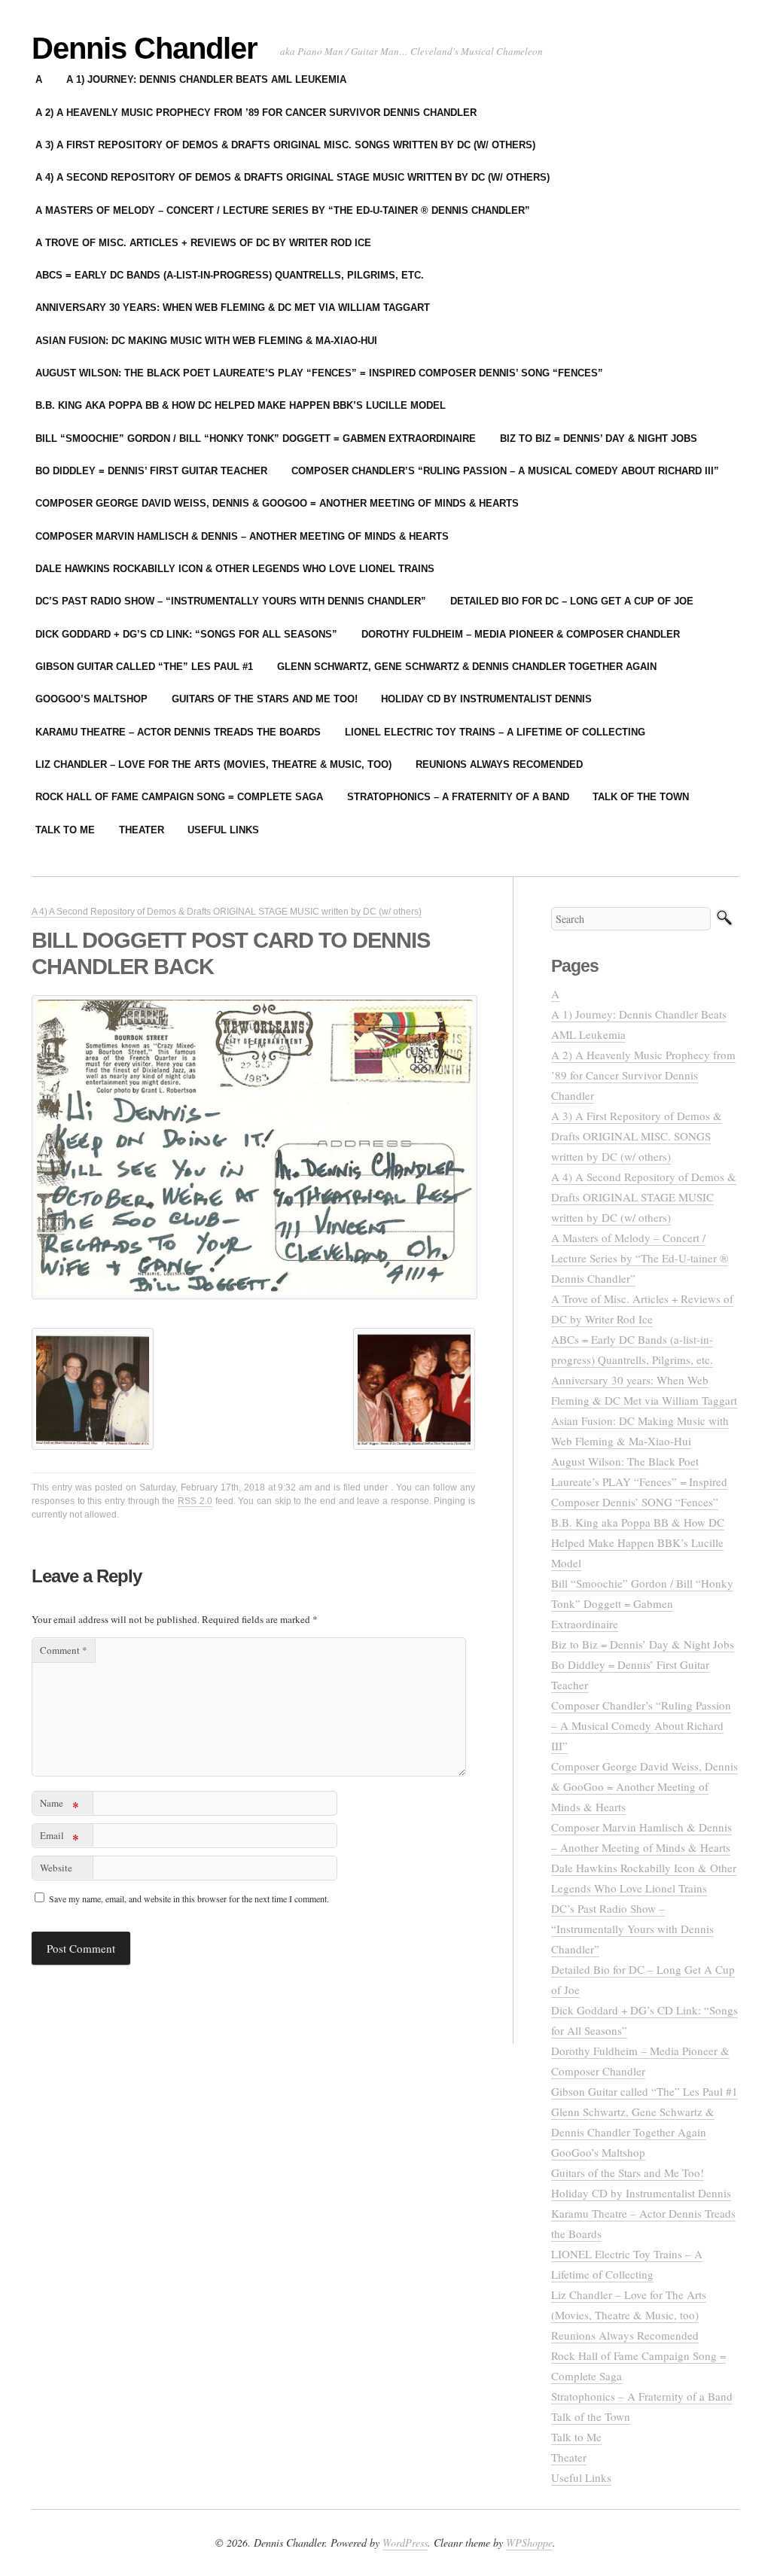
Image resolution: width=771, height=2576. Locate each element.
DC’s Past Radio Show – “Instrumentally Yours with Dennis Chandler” (231, 601)
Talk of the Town (641, 797)
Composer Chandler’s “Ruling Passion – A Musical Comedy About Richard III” (505, 471)
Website (56, 1868)
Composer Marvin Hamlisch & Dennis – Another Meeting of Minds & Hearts (242, 536)
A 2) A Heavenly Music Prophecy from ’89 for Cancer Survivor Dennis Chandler (256, 113)
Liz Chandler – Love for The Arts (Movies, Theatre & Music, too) (213, 764)
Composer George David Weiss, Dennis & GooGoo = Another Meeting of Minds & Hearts (277, 503)
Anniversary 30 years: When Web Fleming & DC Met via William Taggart (233, 308)
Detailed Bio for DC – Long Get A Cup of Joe (572, 601)
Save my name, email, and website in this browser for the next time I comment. (189, 1899)
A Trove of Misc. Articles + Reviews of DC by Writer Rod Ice (203, 243)
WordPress (405, 2543)
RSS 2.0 (195, 1501)
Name (59, 1806)
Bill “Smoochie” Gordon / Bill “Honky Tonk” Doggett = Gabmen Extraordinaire (256, 438)
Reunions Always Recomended (499, 764)
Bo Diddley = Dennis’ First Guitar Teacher (151, 471)
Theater (142, 830)
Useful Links (223, 830)
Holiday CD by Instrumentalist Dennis (486, 699)
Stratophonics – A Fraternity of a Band (458, 797)
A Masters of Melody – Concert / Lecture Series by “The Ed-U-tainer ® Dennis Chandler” (283, 210)
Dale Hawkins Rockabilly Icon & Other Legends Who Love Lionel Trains (235, 569)
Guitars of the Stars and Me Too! (265, 699)
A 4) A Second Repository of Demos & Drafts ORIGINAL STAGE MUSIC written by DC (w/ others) (293, 177)
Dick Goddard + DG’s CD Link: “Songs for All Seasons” (186, 634)
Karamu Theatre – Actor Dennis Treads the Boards (178, 732)
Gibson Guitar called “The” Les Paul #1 (144, 667)
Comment (64, 1650)
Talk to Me (65, 830)
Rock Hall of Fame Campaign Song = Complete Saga (179, 797)
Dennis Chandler (145, 48)
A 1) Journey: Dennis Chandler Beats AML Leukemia (206, 79)
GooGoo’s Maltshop (91, 699)
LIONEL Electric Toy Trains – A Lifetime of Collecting (495, 732)
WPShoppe (529, 2543)
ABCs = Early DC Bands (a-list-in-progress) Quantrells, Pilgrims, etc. (230, 275)
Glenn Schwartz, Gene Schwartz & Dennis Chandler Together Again (467, 667)
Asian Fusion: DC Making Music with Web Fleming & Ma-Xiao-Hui (206, 341)
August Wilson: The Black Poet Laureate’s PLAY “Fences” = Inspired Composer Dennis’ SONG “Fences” (319, 373)
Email (59, 1838)
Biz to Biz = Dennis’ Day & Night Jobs (599, 438)
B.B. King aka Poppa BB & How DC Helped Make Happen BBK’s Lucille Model (241, 405)
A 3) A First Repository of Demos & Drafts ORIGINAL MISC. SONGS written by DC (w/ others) (285, 145)
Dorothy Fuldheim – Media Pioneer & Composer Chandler (521, 634)
